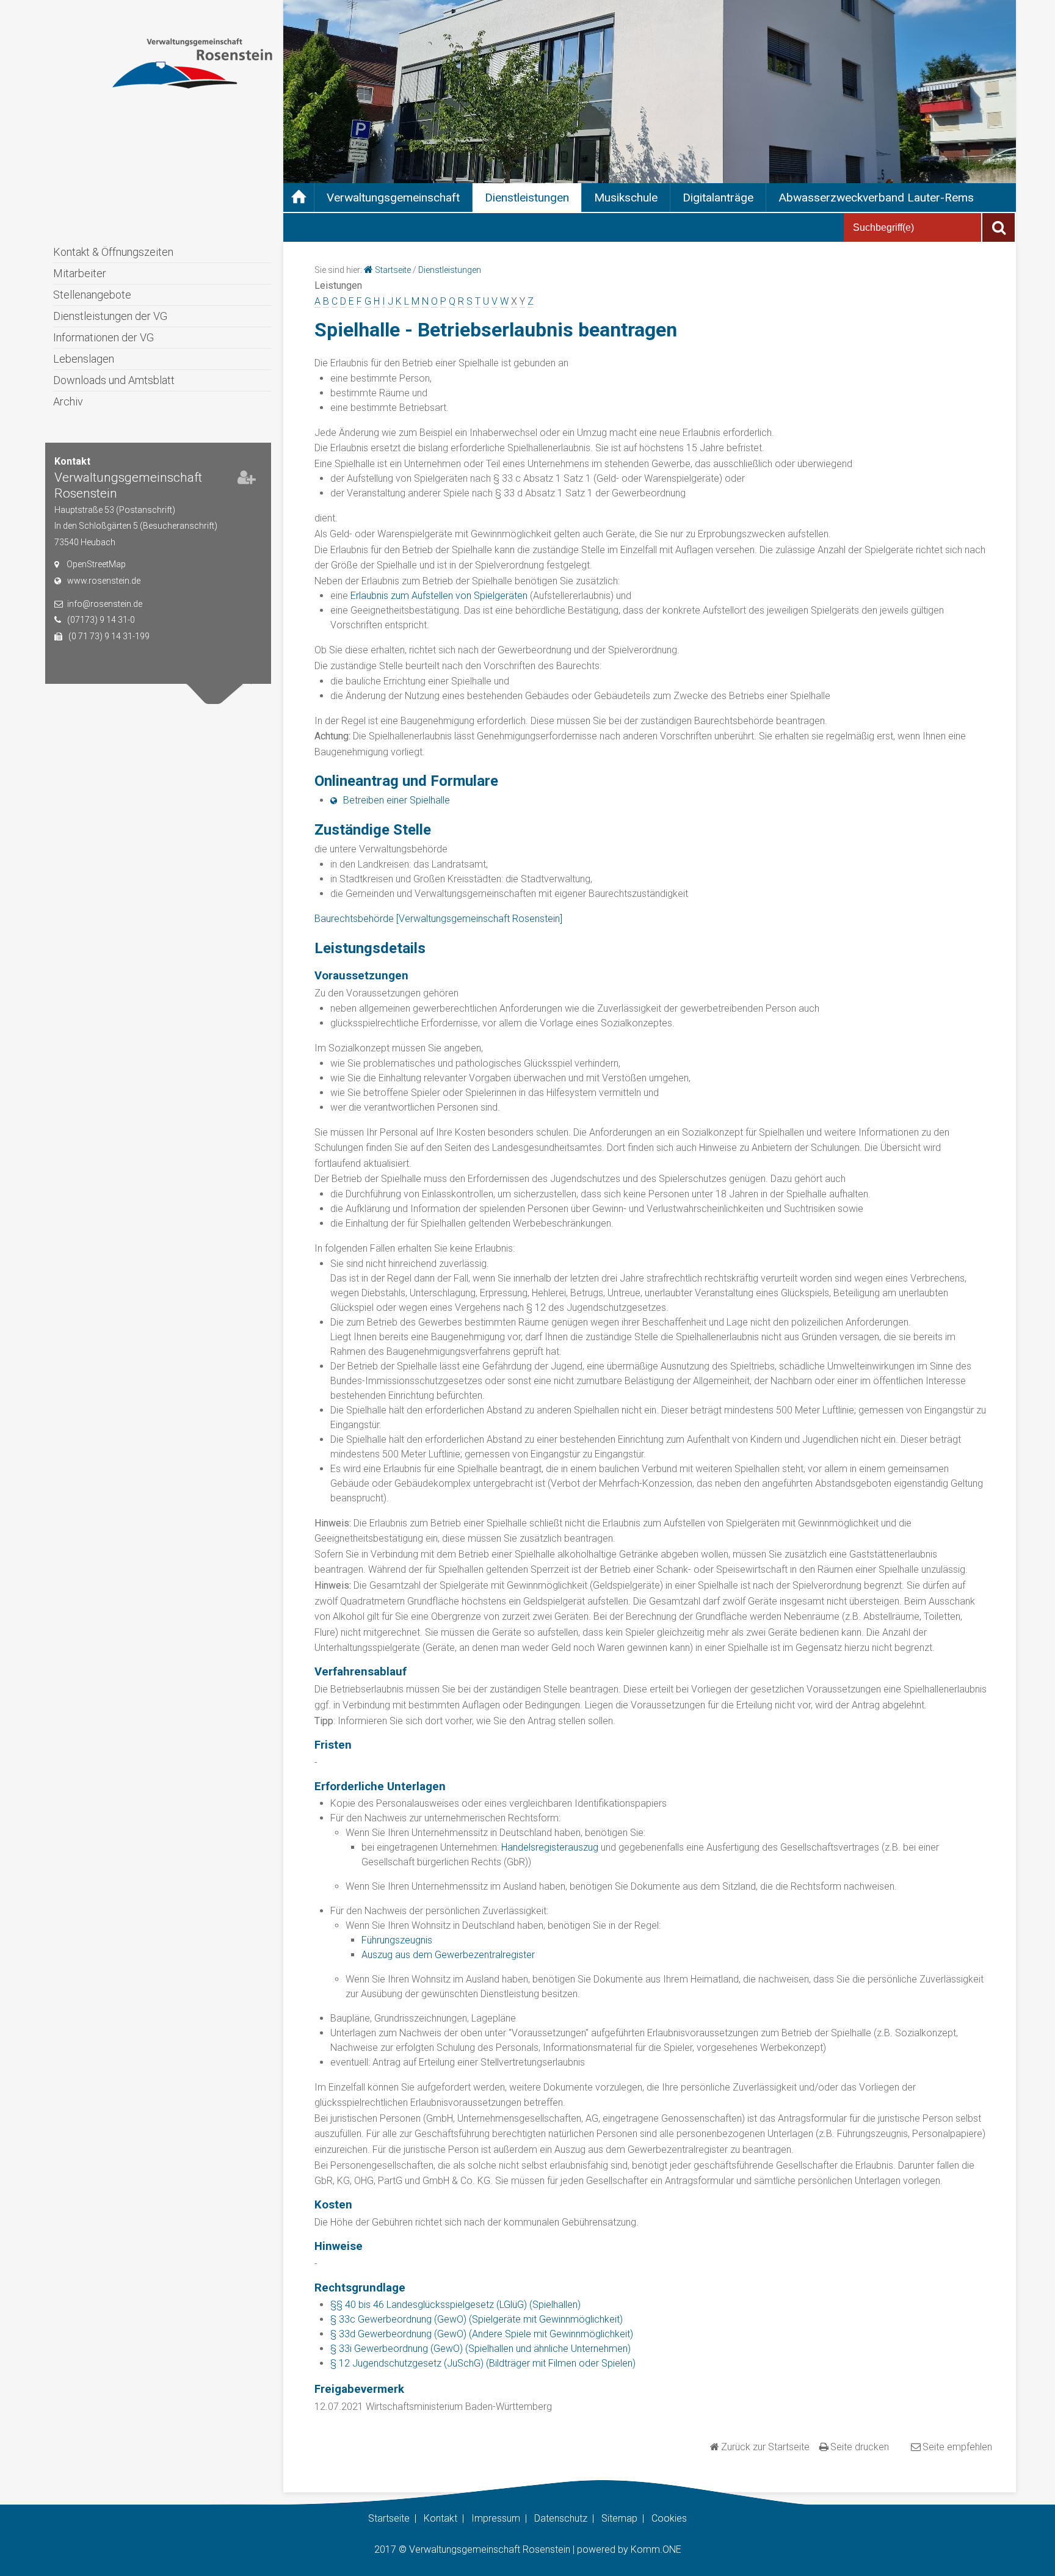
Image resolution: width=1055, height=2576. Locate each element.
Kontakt (440, 2518)
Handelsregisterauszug (550, 1847)
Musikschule (626, 198)
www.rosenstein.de (104, 581)
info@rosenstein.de (105, 604)
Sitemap (619, 2518)
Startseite (393, 270)
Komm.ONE (656, 2549)
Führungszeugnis (397, 1940)
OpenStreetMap (96, 564)
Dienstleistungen (527, 198)
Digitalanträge (718, 198)
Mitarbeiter (80, 273)
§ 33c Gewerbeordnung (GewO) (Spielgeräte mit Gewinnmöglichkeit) (477, 2319)
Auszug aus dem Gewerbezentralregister (448, 1955)
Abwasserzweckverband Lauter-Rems (876, 198)
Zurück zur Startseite (765, 2447)
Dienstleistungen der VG (110, 316)
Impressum (496, 2518)
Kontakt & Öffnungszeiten (113, 252)
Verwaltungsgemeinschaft (393, 198)
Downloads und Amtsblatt (114, 380)
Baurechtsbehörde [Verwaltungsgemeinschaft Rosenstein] (438, 919)
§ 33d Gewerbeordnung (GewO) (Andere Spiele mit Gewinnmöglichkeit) (482, 2334)
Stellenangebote (92, 295)
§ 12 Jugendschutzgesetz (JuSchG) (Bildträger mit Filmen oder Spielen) (483, 2363)
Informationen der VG (103, 337)
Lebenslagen (84, 359)
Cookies (669, 2518)
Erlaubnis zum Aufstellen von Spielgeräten (439, 596)
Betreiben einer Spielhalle (397, 800)
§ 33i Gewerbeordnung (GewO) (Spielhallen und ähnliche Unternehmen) (480, 2349)
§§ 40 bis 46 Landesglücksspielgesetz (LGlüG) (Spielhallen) (455, 2305)
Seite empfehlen (957, 2447)
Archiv (68, 401)
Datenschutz (561, 2518)
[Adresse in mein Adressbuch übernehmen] (247, 480)
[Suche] (999, 227)
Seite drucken (860, 2447)
